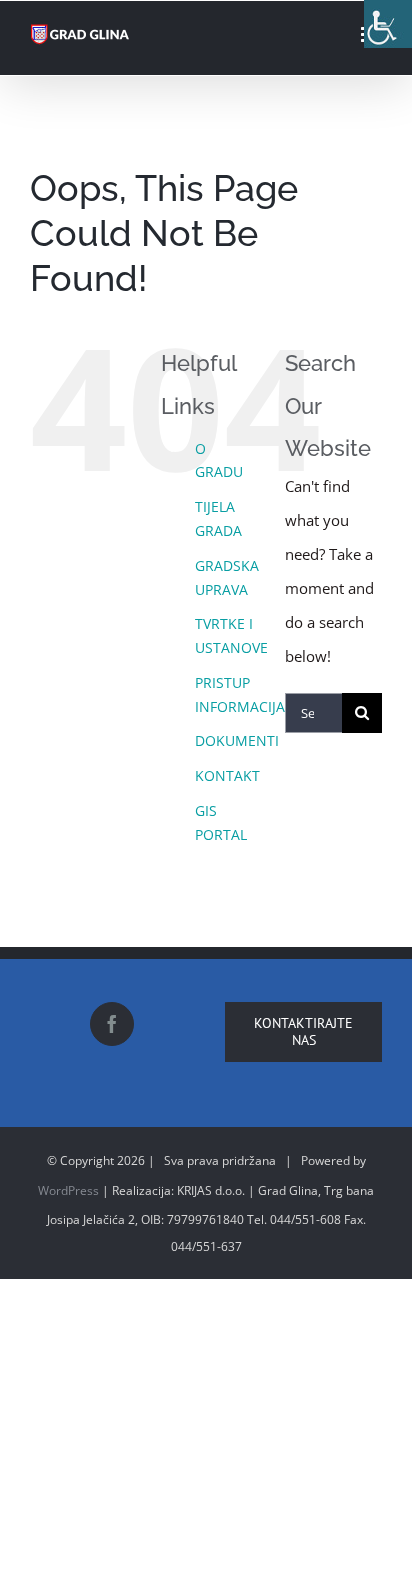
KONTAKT (227, 775)
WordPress (68, 1190)
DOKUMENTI (237, 740)
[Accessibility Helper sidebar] (388, 24)
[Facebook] (112, 1024)
